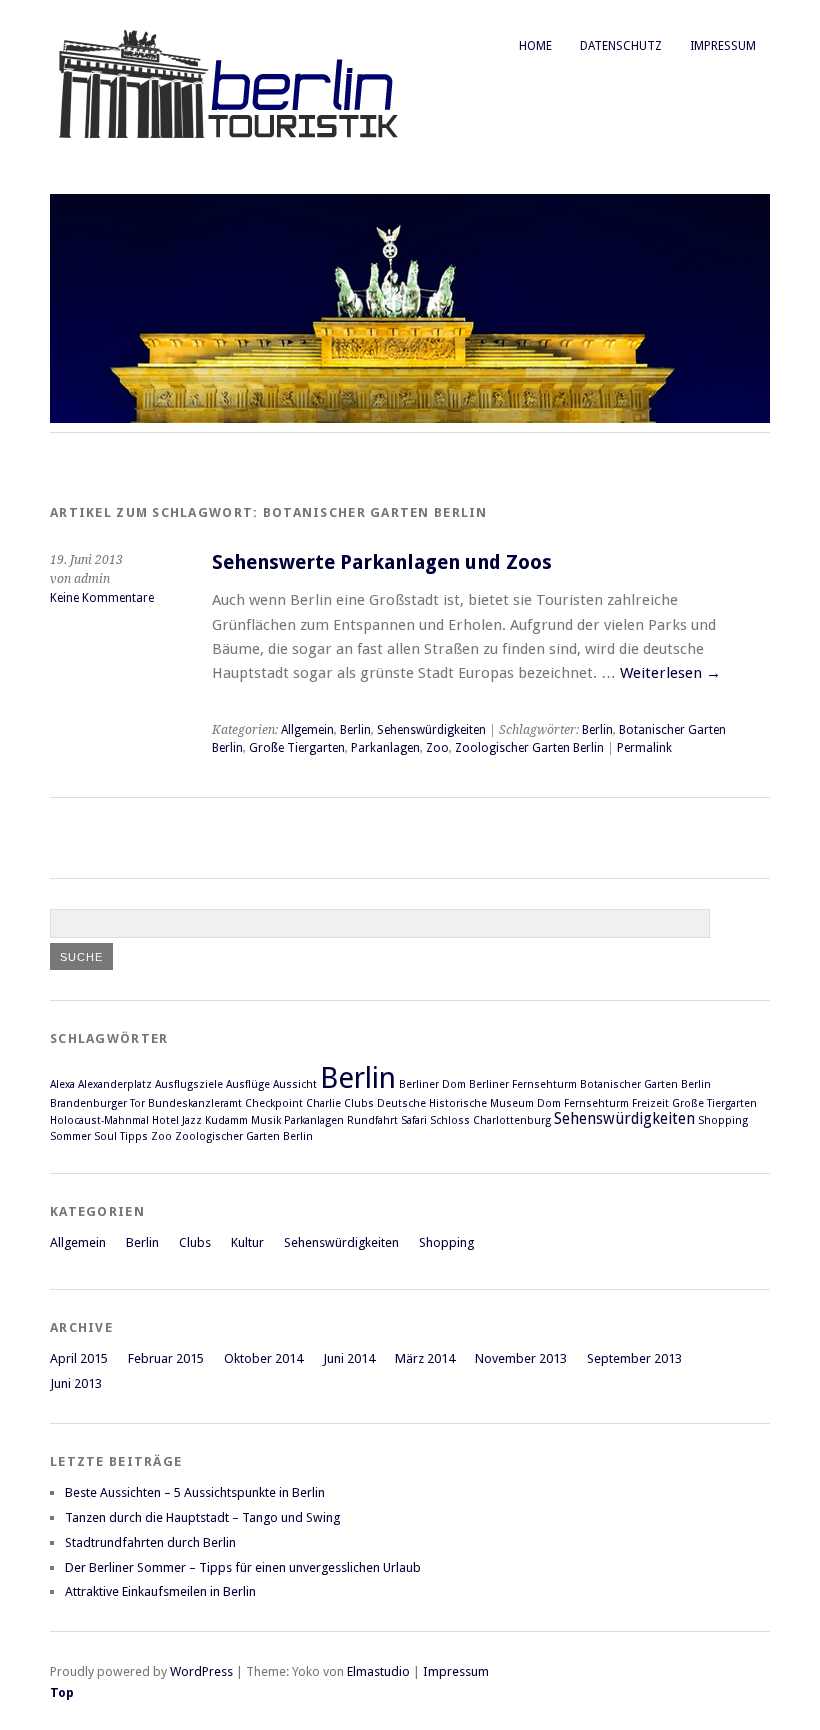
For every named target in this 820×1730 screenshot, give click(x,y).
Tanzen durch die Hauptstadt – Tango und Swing (202, 1517)
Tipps (134, 1136)
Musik (266, 1120)
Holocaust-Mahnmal (99, 1120)
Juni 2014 (349, 1358)
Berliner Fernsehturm (523, 1084)
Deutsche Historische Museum (455, 1103)
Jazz (192, 1120)
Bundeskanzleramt (195, 1103)
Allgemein (307, 730)
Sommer (70, 1136)
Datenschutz (621, 46)
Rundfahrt (372, 1120)
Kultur (247, 1242)
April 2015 (79, 1358)
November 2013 (521, 1358)
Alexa (62, 1084)
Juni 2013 (76, 1383)
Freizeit (650, 1103)
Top (62, 1692)
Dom (549, 1103)
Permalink (644, 748)
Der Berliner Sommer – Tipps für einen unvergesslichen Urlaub (243, 1567)
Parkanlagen (385, 748)
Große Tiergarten (297, 748)
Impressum (723, 46)
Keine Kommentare (102, 598)
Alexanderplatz (115, 1084)
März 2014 (425, 1358)
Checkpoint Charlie (293, 1103)
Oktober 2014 (263, 1358)
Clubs (359, 1103)
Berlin (355, 730)
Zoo (437, 748)
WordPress (201, 1671)
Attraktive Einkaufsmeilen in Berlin (160, 1591)
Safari (414, 1120)
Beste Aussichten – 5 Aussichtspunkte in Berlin (195, 1492)
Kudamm (226, 1120)
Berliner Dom (432, 1084)
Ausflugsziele (189, 1084)
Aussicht (295, 1084)
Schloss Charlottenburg (490, 1120)
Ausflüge (248, 1084)
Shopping (723, 1120)
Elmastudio (378, 1671)
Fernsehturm (596, 1103)
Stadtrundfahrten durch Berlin (150, 1542)
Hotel (165, 1120)
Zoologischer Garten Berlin (529, 748)
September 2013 (634, 1358)
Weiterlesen (670, 673)
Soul (105, 1136)
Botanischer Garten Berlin (645, 1084)
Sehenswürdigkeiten (431, 730)
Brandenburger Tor (97, 1103)
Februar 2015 (166, 1358)
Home (535, 46)
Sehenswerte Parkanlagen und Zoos (382, 562)
